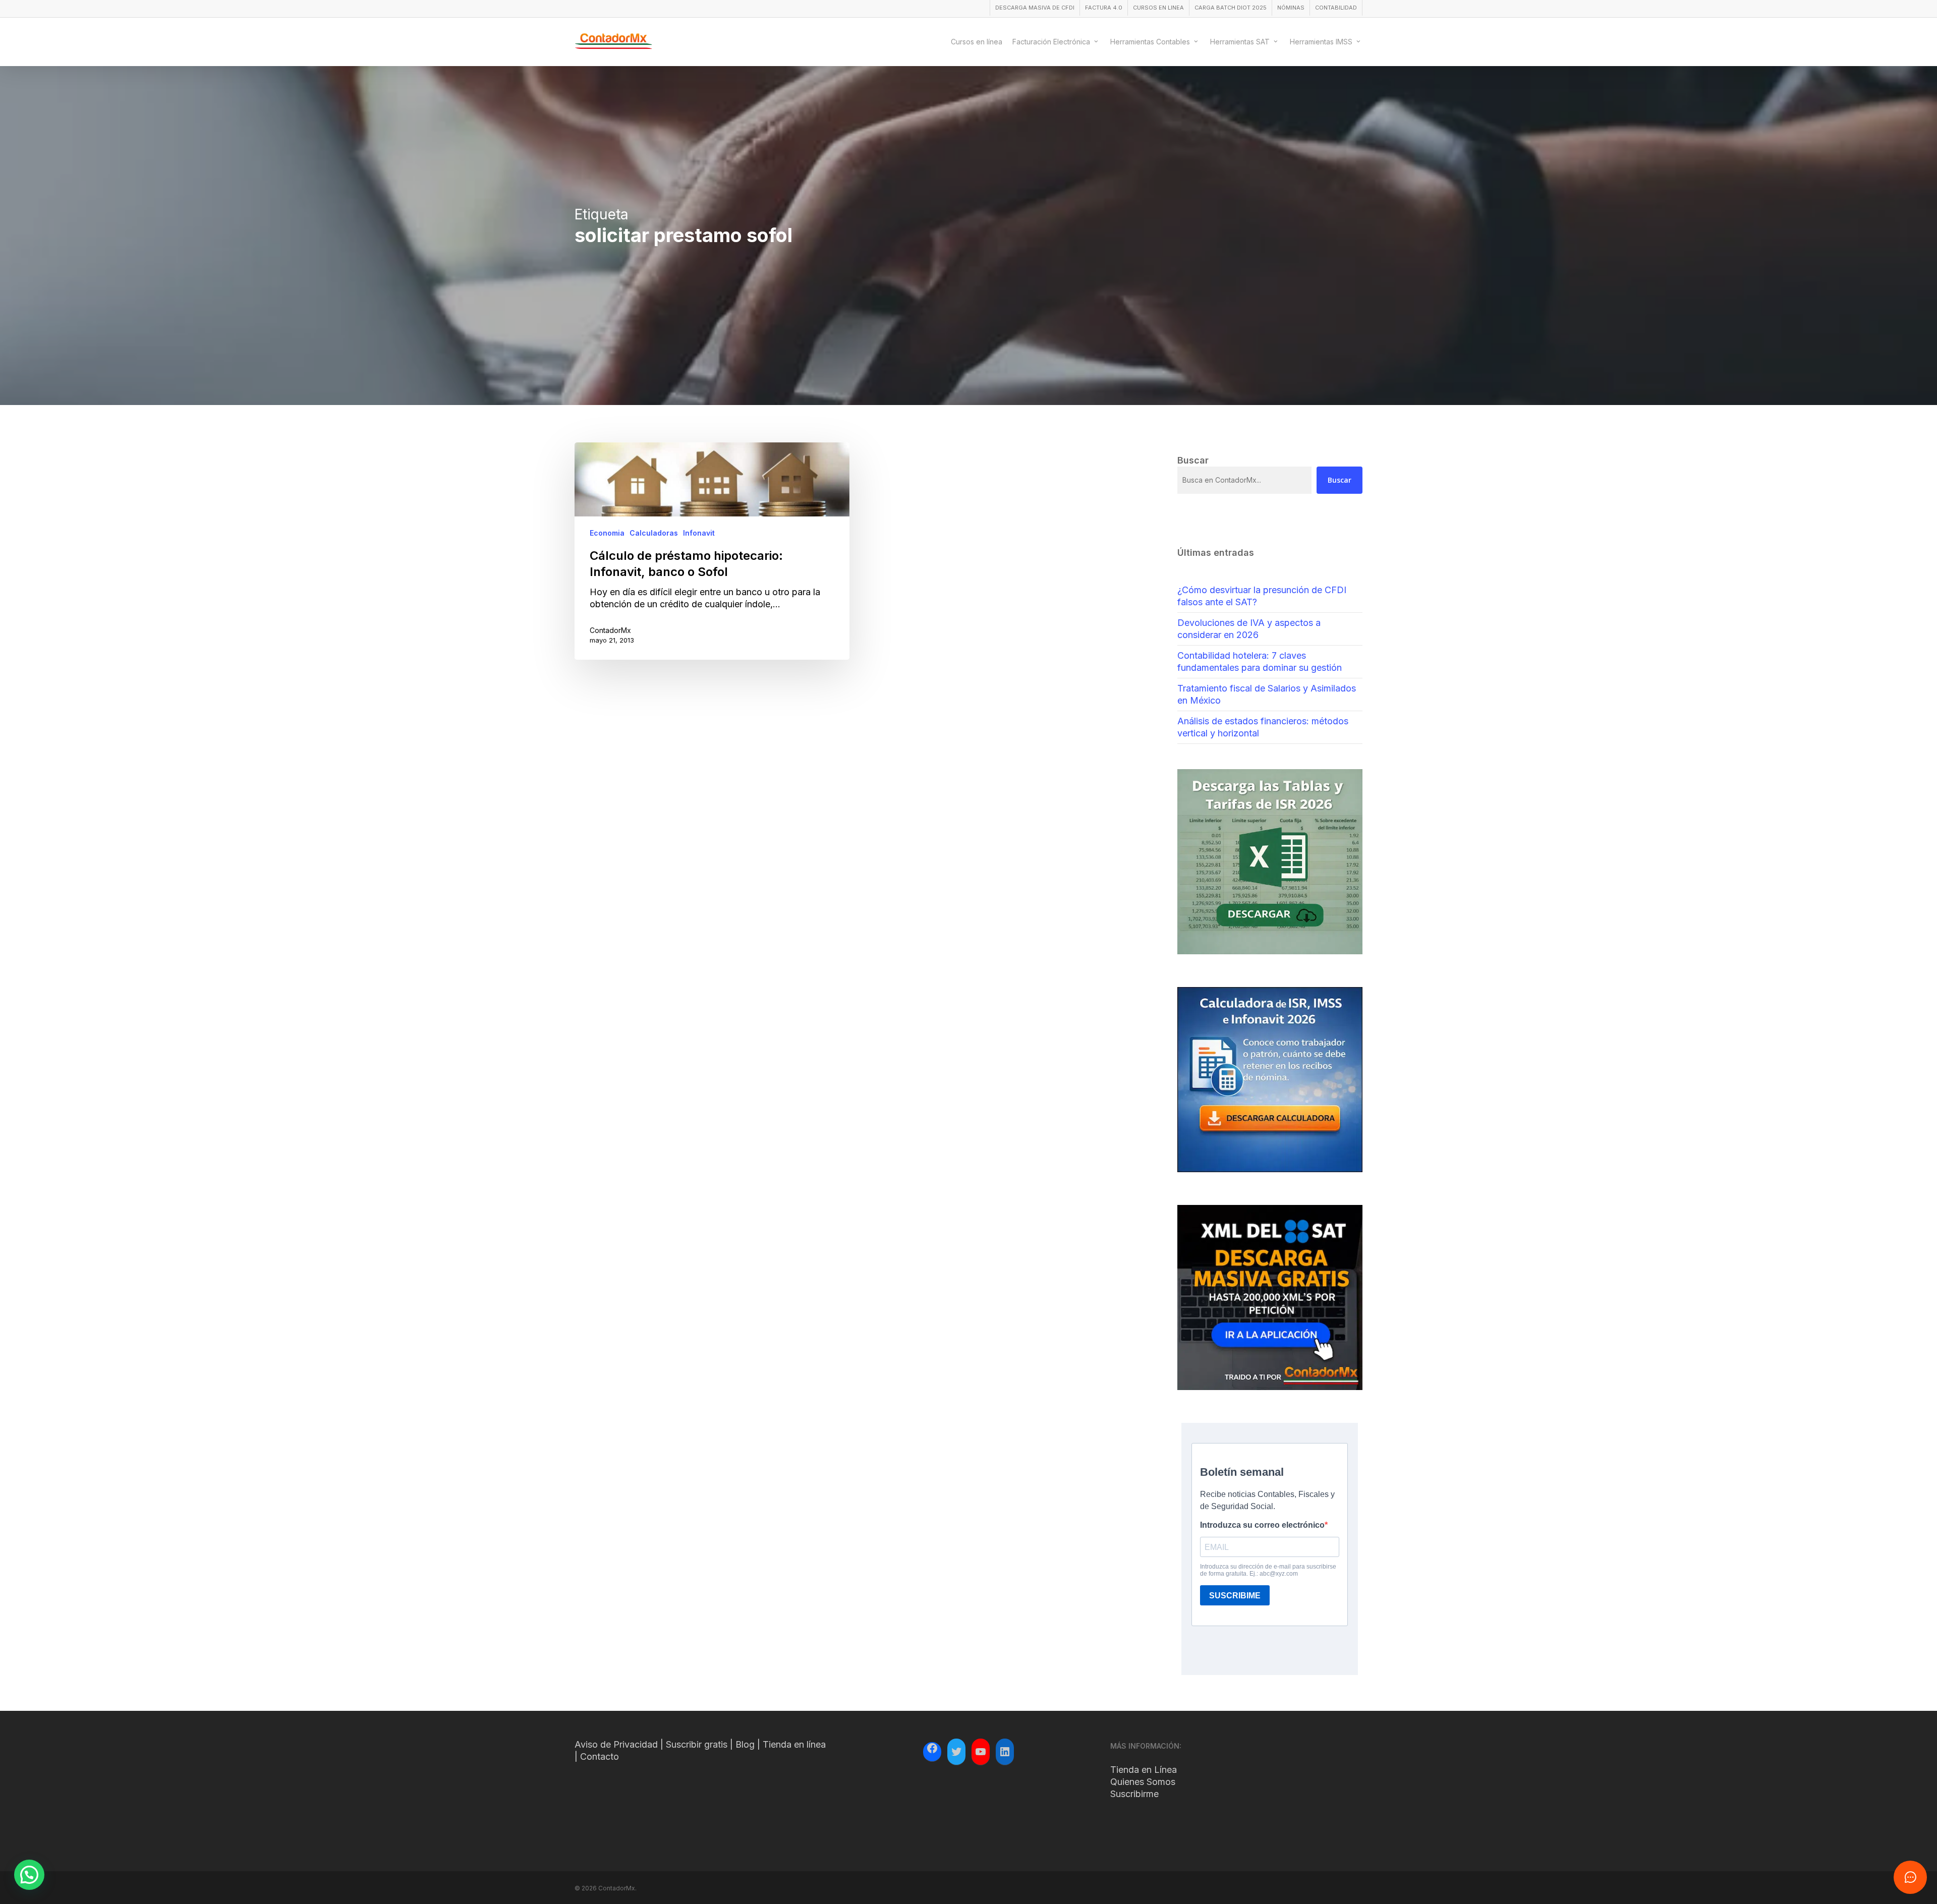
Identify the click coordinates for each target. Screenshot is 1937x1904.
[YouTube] (981, 1752)
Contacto (600, 1756)
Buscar (1340, 480)
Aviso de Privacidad (616, 1744)
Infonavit (699, 533)
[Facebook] (932, 1750)
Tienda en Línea (1144, 1770)
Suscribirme (1134, 1794)
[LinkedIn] (1005, 1752)
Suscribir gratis (697, 1744)
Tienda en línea (794, 1744)
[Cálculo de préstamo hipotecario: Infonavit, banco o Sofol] (712, 551)
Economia (607, 533)
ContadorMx (610, 630)
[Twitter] (956, 1752)
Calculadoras (654, 533)
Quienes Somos (1143, 1782)
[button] (29, 1875)
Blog (745, 1744)
